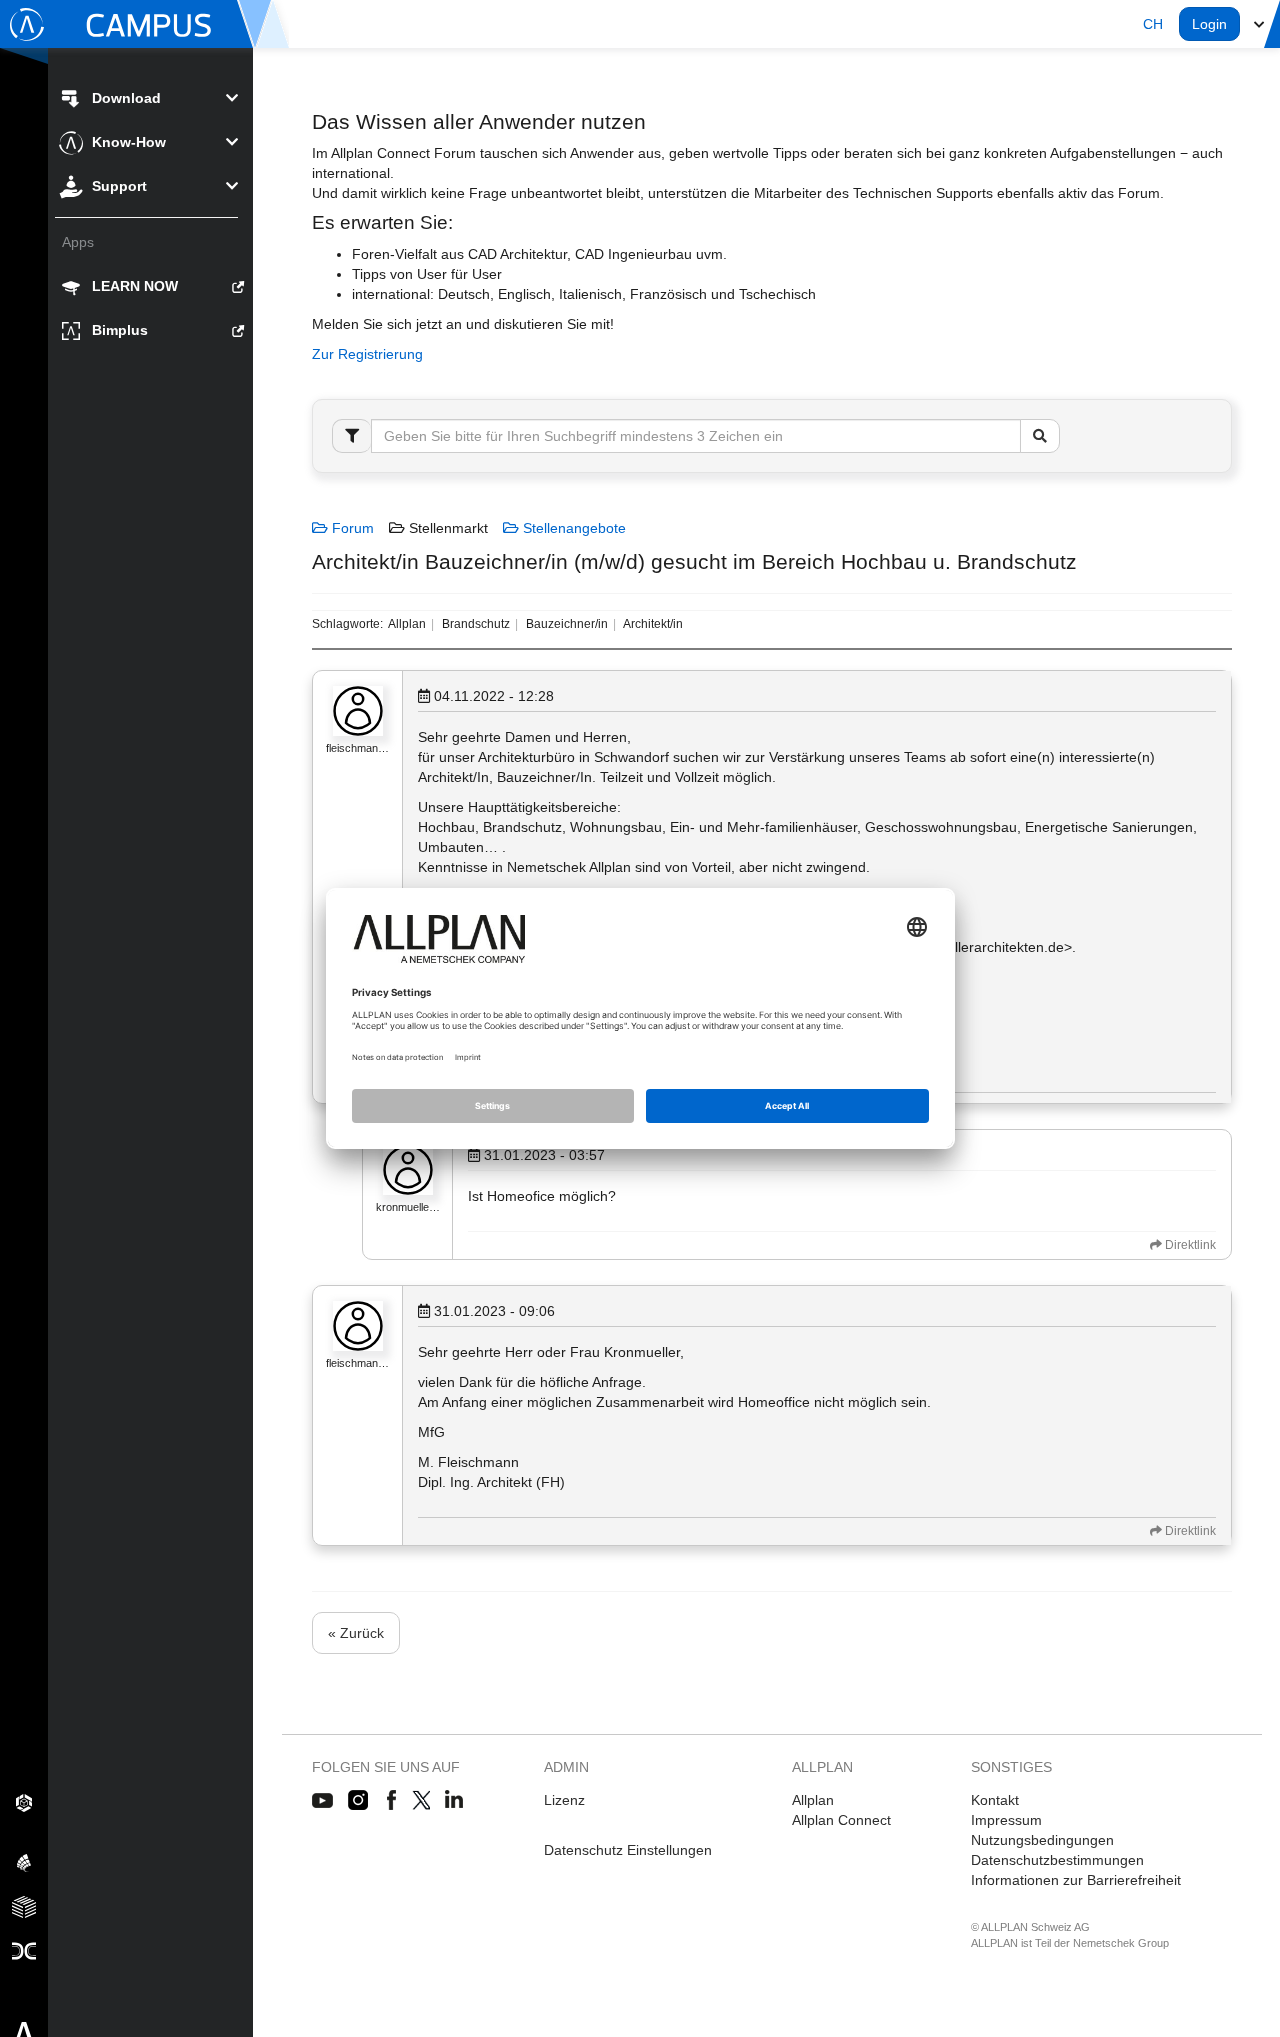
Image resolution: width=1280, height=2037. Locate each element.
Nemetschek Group (1121, 1943)
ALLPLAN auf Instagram (360, 1801)
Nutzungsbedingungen (1042, 1840)
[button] (1153, 24)
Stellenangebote (572, 528)
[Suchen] (1040, 436)
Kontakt (995, 1800)
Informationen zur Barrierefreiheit (1076, 1880)
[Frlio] (24, 1906)
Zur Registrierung (367, 354)
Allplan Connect (841, 1820)
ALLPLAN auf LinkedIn (454, 1801)
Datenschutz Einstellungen (628, 1850)
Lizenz (564, 1800)
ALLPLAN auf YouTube (322, 1801)
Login (1209, 24)
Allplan (813, 1800)
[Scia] (24, 1862)
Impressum (1006, 1820)
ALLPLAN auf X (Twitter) (420, 1801)
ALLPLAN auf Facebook (391, 1801)
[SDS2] (24, 1802)
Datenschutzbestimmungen (1057, 1860)
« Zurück (356, 1633)
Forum (351, 528)
